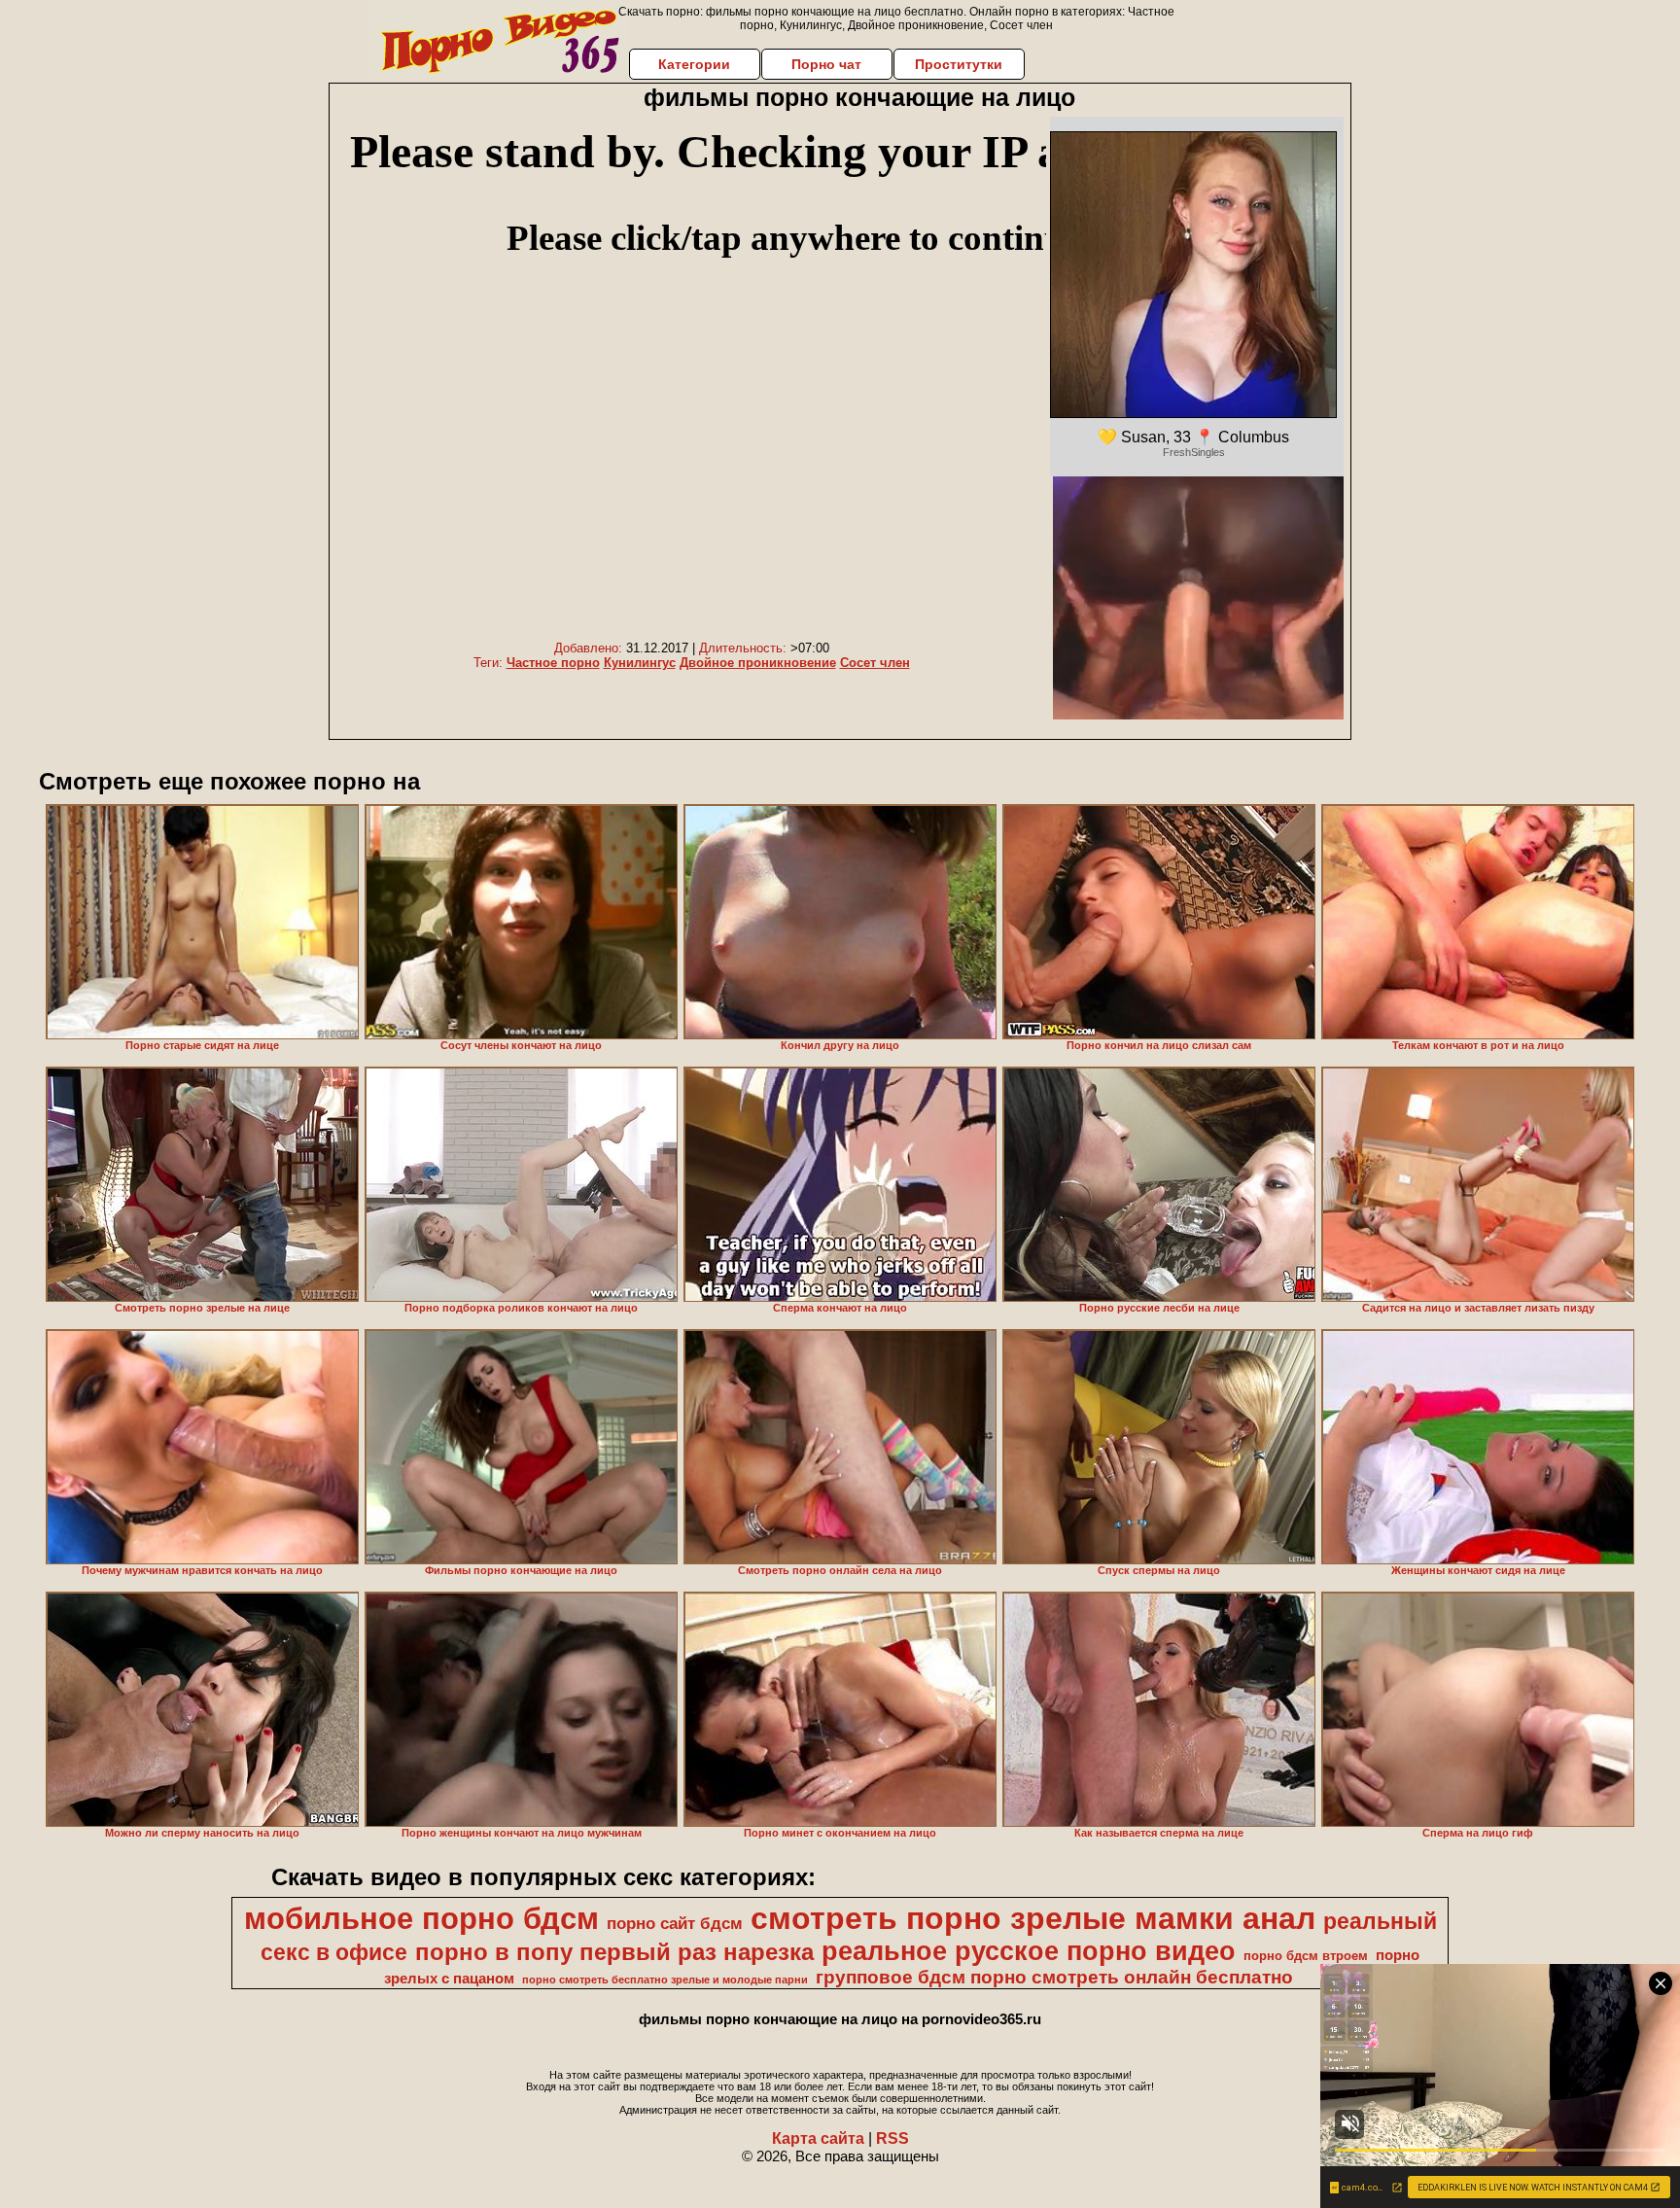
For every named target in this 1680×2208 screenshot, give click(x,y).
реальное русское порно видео (1029, 1951)
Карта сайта (818, 2138)
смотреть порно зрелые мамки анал (1033, 1918)
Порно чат (826, 64)
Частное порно (553, 663)
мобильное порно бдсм (421, 1918)
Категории (694, 64)
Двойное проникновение (758, 663)
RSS (892, 2138)
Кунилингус (640, 663)
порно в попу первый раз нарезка (614, 1952)
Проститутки (959, 64)
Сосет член (875, 663)
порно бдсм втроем (1306, 1956)
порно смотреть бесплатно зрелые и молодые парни (665, 1980)
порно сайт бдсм (675, 1923)
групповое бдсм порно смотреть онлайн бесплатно (1054, 1977)
